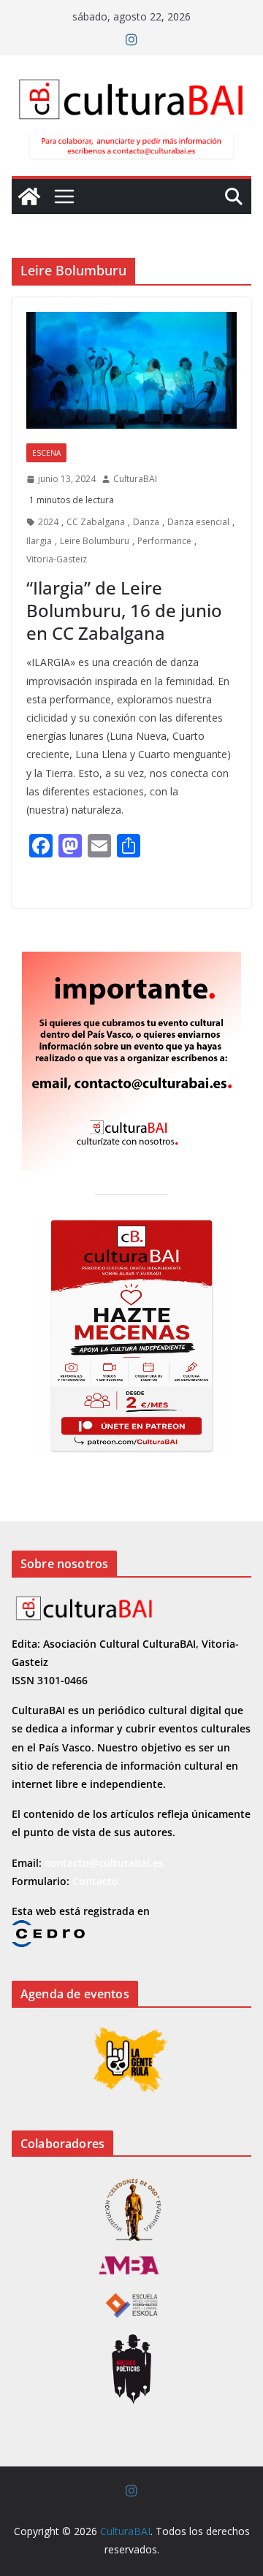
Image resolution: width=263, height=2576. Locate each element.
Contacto (95, 1881)
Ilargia (39, 541)
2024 (48, 522)
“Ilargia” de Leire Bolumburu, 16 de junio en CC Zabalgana (124, 610)
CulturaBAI (135, 479)
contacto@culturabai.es (104, 1863)
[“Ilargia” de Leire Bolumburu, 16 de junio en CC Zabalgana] (131, 370)
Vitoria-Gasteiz (57, 559)
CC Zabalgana (96, 522)
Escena (46, 453)
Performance (164, 541)
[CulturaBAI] (29, 196)
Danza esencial (198, 522)
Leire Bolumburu (95, 541)
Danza (146, 522)
